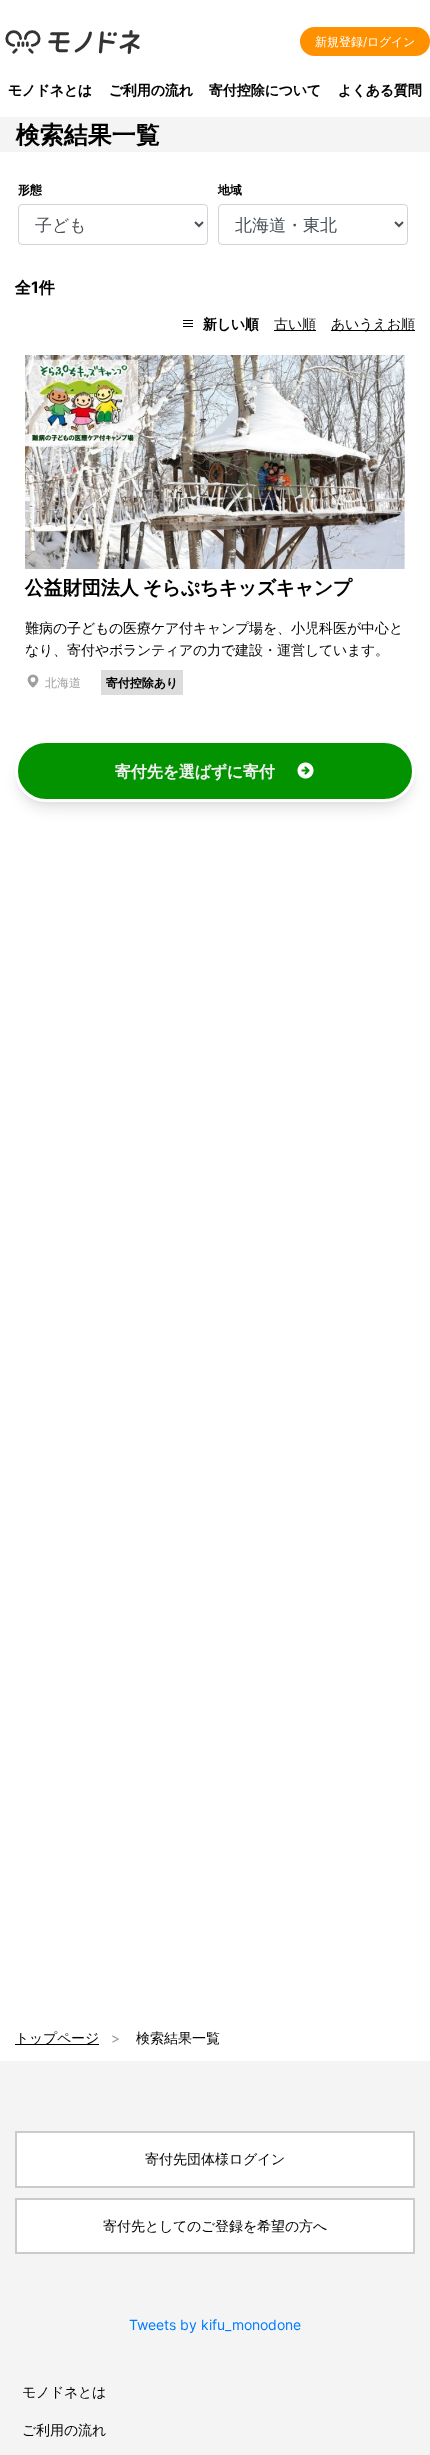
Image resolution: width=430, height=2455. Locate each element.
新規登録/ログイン (365, 41)
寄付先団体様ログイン (215, 2158)
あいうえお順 (373, 323)
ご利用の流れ (151, 89)
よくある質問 (380, 89)
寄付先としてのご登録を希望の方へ (215, 2225)
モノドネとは (50, 89)
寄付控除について (265, 89)
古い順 (295, 323)
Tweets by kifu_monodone (215, 2324)
